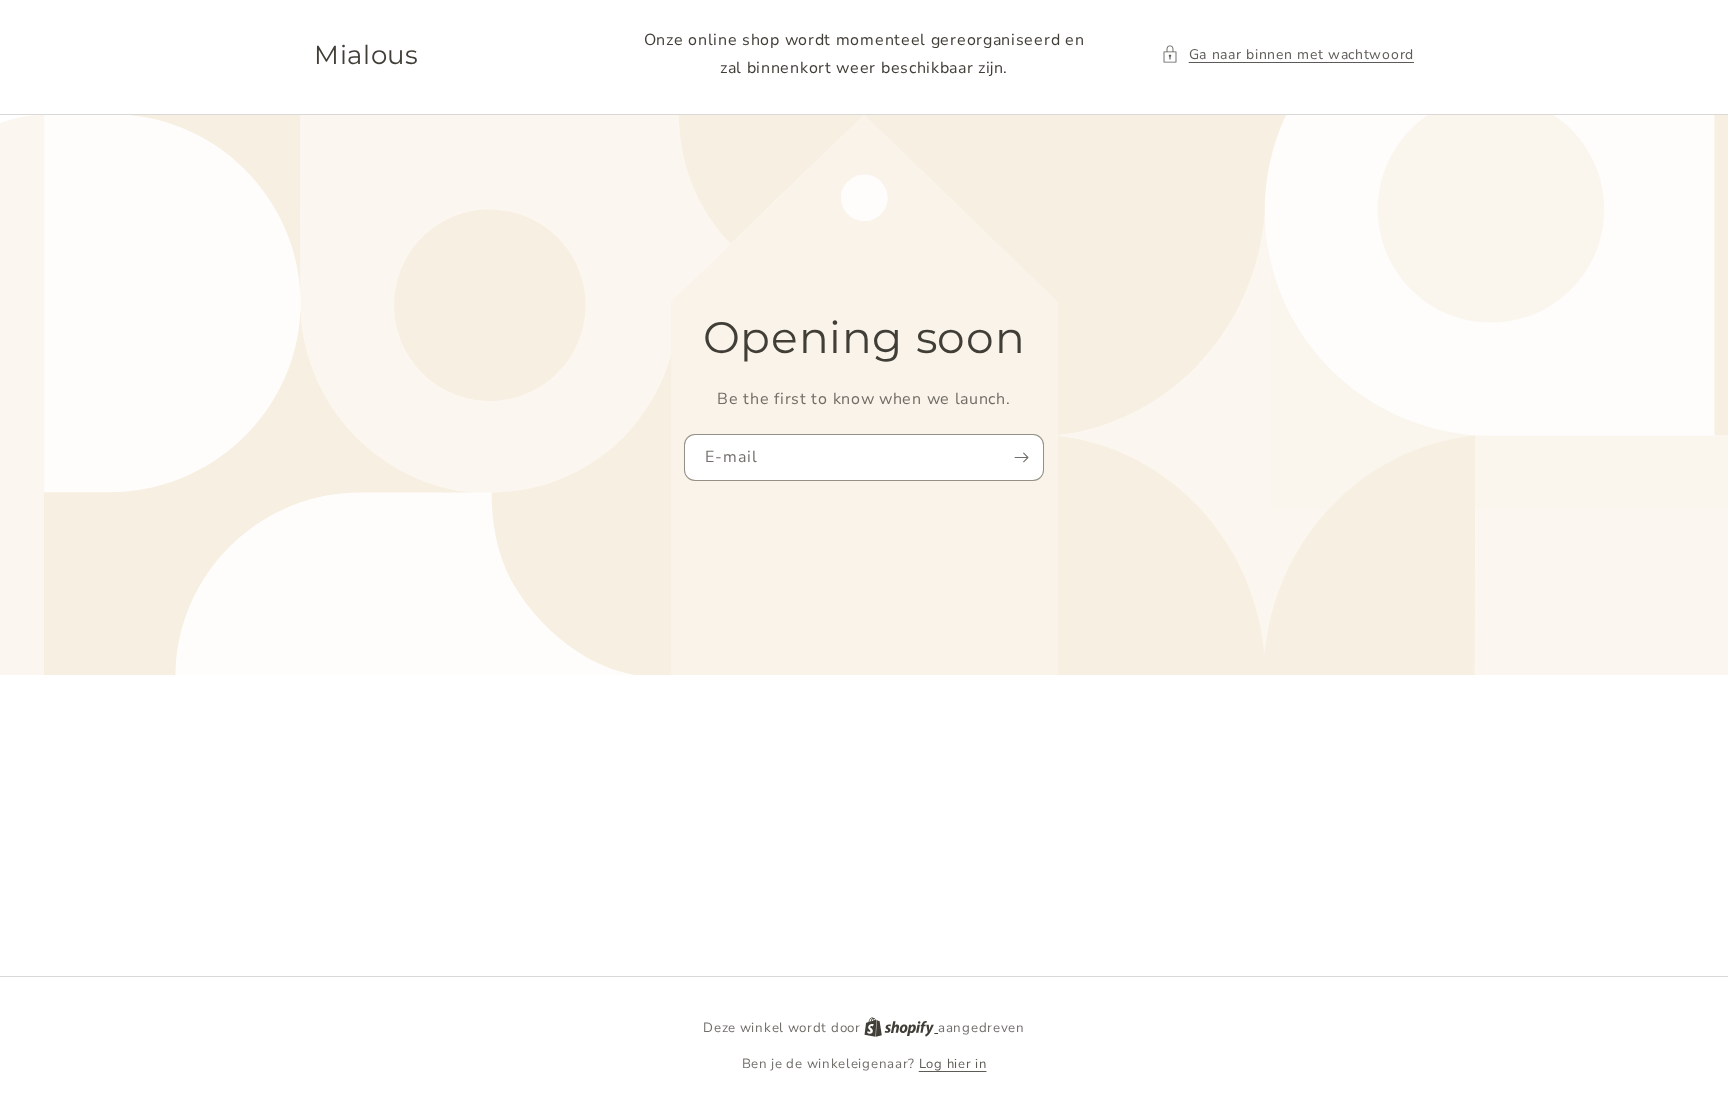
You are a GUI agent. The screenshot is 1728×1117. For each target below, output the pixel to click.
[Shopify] (901, 1028)
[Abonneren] (1021, 457)
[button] (1287, 54)
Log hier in (953, 1064)
